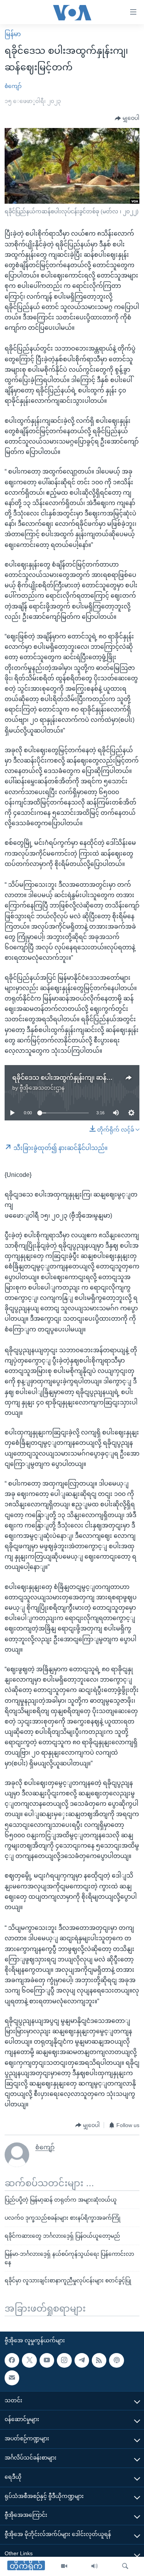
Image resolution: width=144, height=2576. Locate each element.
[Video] (64, 2566)
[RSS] (99, 2360)
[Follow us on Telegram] (82, 2360)
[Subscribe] (12, 2378)
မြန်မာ (13, 34)
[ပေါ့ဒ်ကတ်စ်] (116, 2360)
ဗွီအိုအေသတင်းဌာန (42, 1088)
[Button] (127, 118)
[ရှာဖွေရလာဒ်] (125, 2566)
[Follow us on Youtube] (47, 2360)
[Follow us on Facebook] (12, 2360)
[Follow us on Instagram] (64, 2360)
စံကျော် (13, 86)
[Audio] (94, 2566)
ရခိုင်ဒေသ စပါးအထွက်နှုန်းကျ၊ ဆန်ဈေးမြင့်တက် (77, 1078)
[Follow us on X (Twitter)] (29, 2360)
